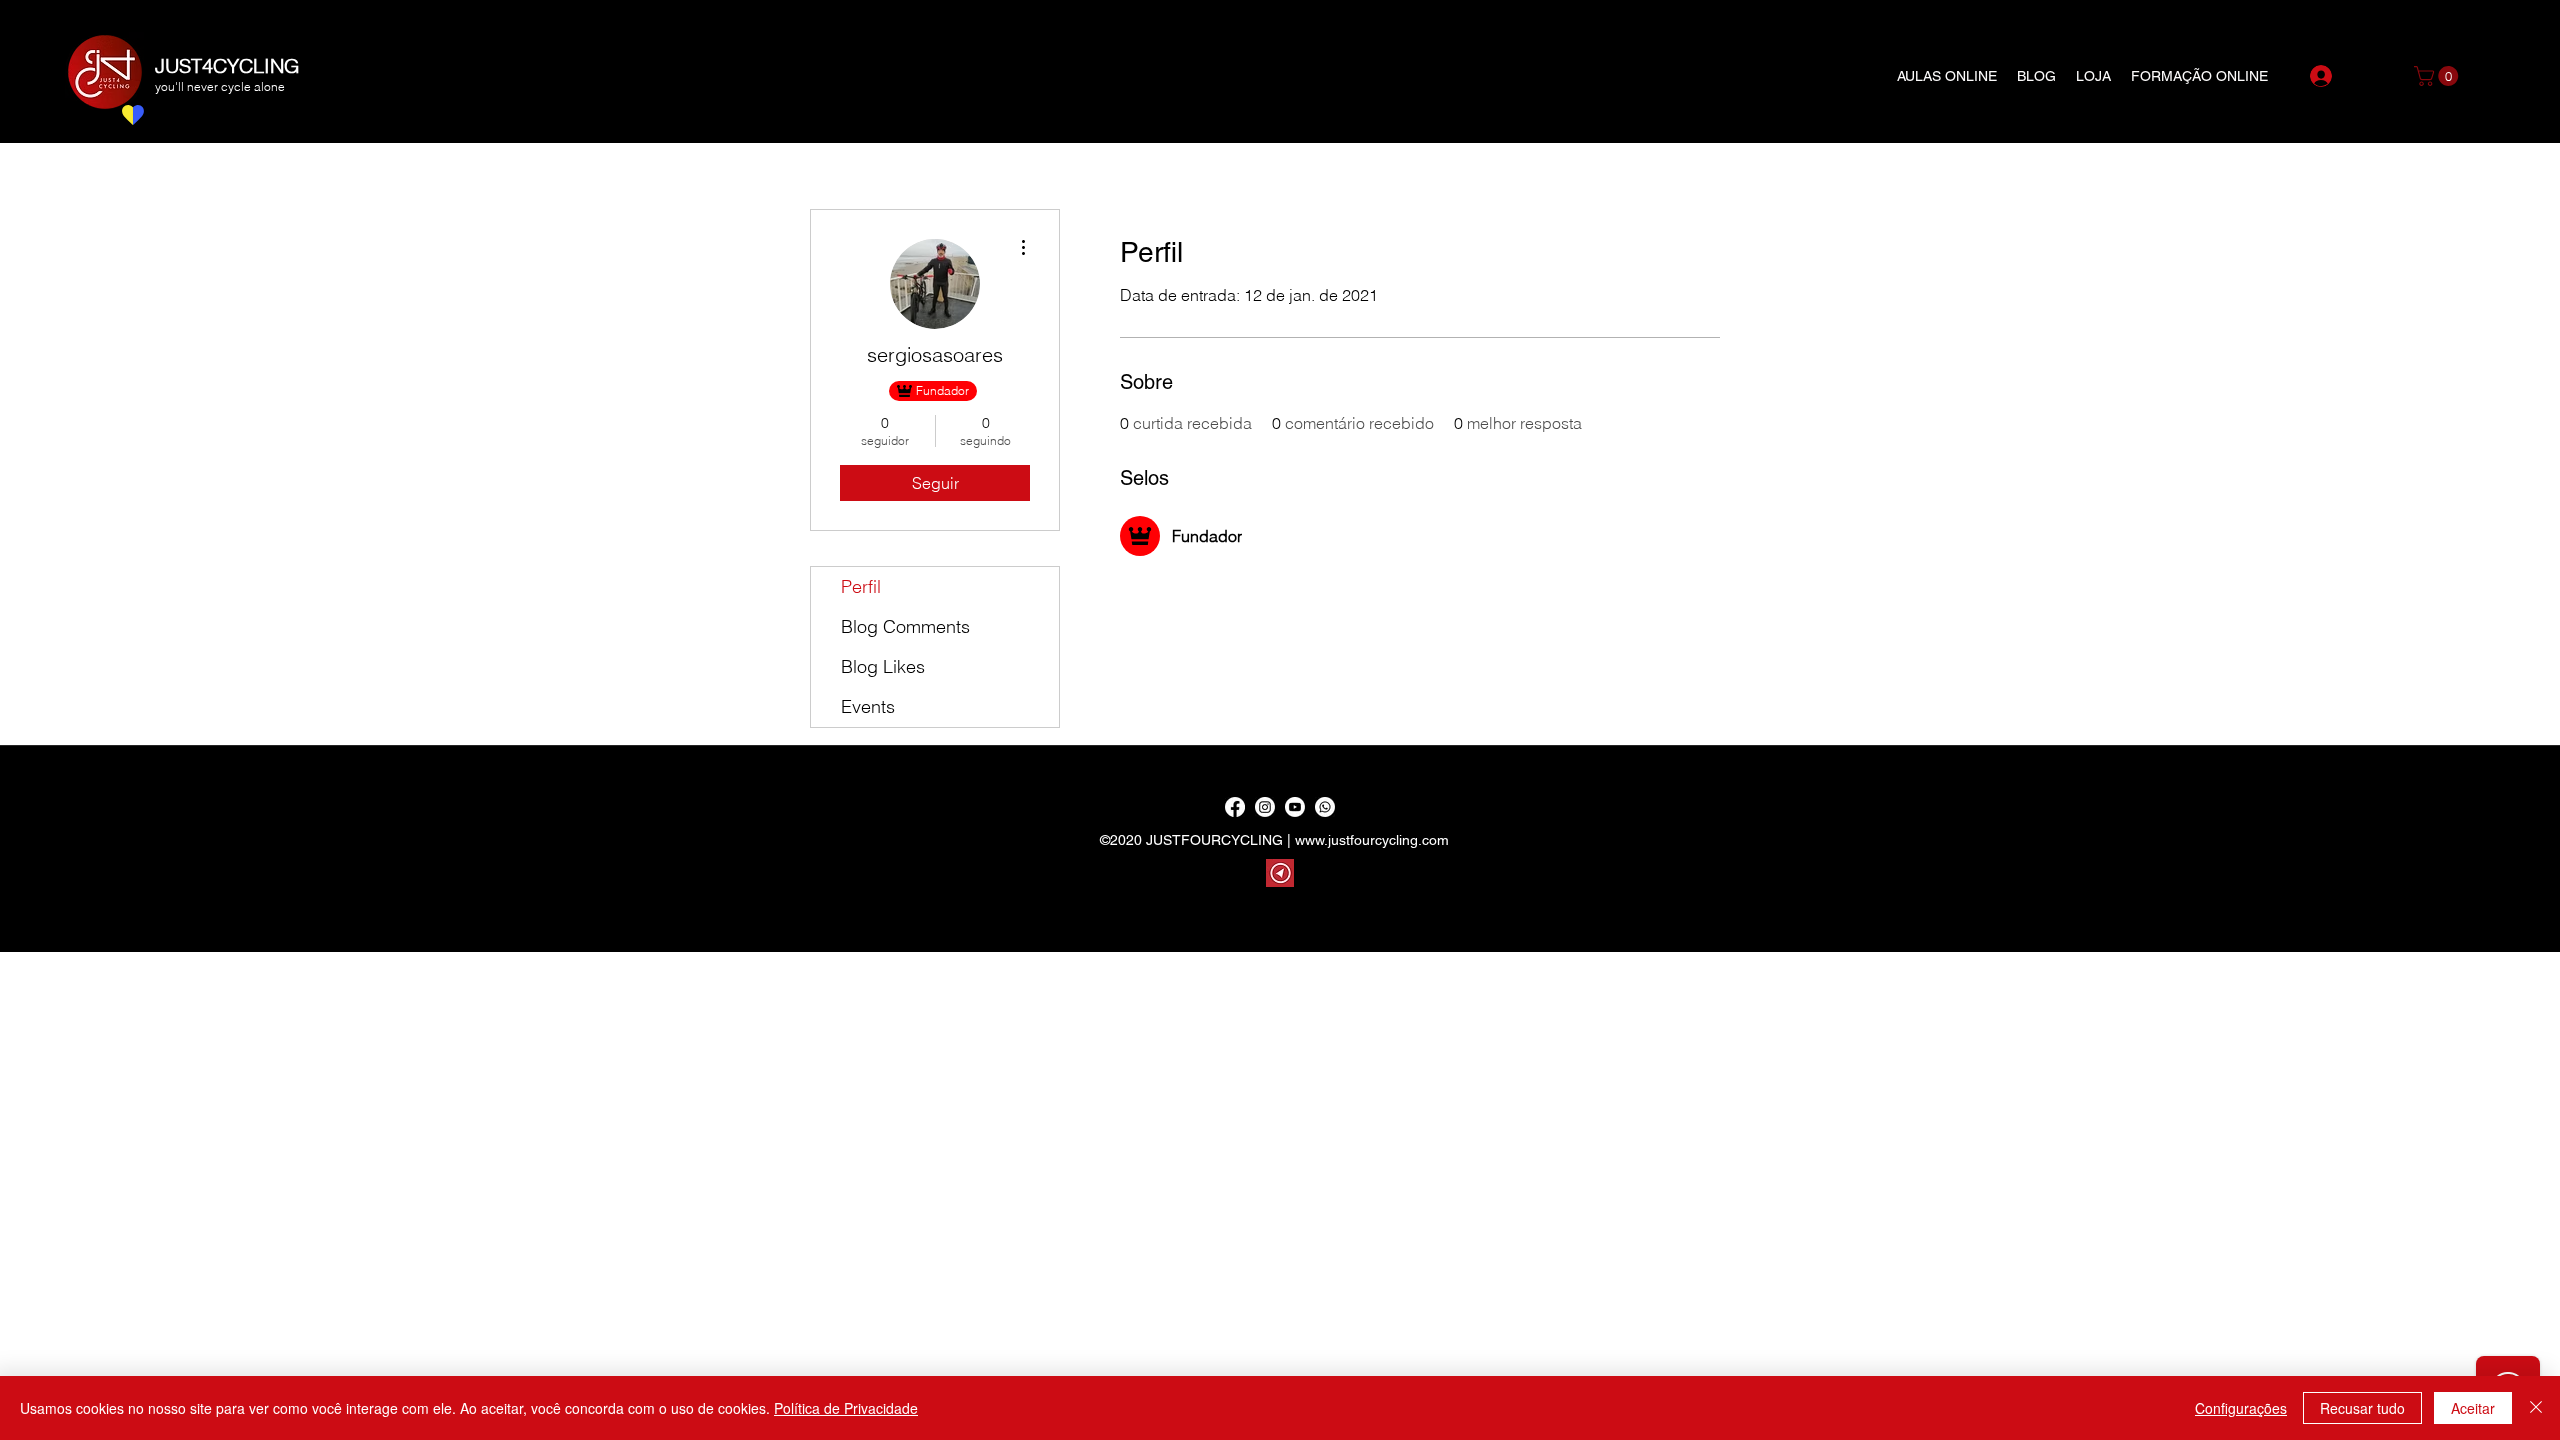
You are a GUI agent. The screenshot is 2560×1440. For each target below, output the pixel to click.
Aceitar (2473, 1408)
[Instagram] (1265, 807)
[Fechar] (2536, 1408)
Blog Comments (905, 626)
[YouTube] (1295, 807)
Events (868, 706)
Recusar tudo (2362, 1408)
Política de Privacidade (846, 1408)
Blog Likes (883, 666)
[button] (2438, 76)
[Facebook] (1235, 807)
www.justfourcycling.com (1372, 840)
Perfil (861, 586)
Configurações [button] (2241, 1408)
